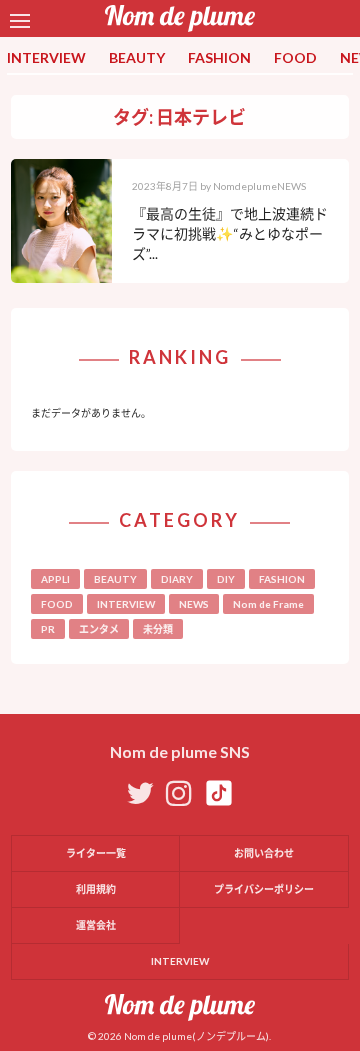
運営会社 (96, 925)
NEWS (194, 604)
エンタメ (99, 629)
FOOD (295, 57)
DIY (226, 579)
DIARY (177, 579)
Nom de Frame (268, 604)
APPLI (55, 579)
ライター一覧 (96, 853)
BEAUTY (137, 57)
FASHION (219, 57)
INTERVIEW (46, 57)
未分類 (158, 629)
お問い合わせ (264, 853)
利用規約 (96, 889)
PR (48, 629)
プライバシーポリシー (264, 889)
